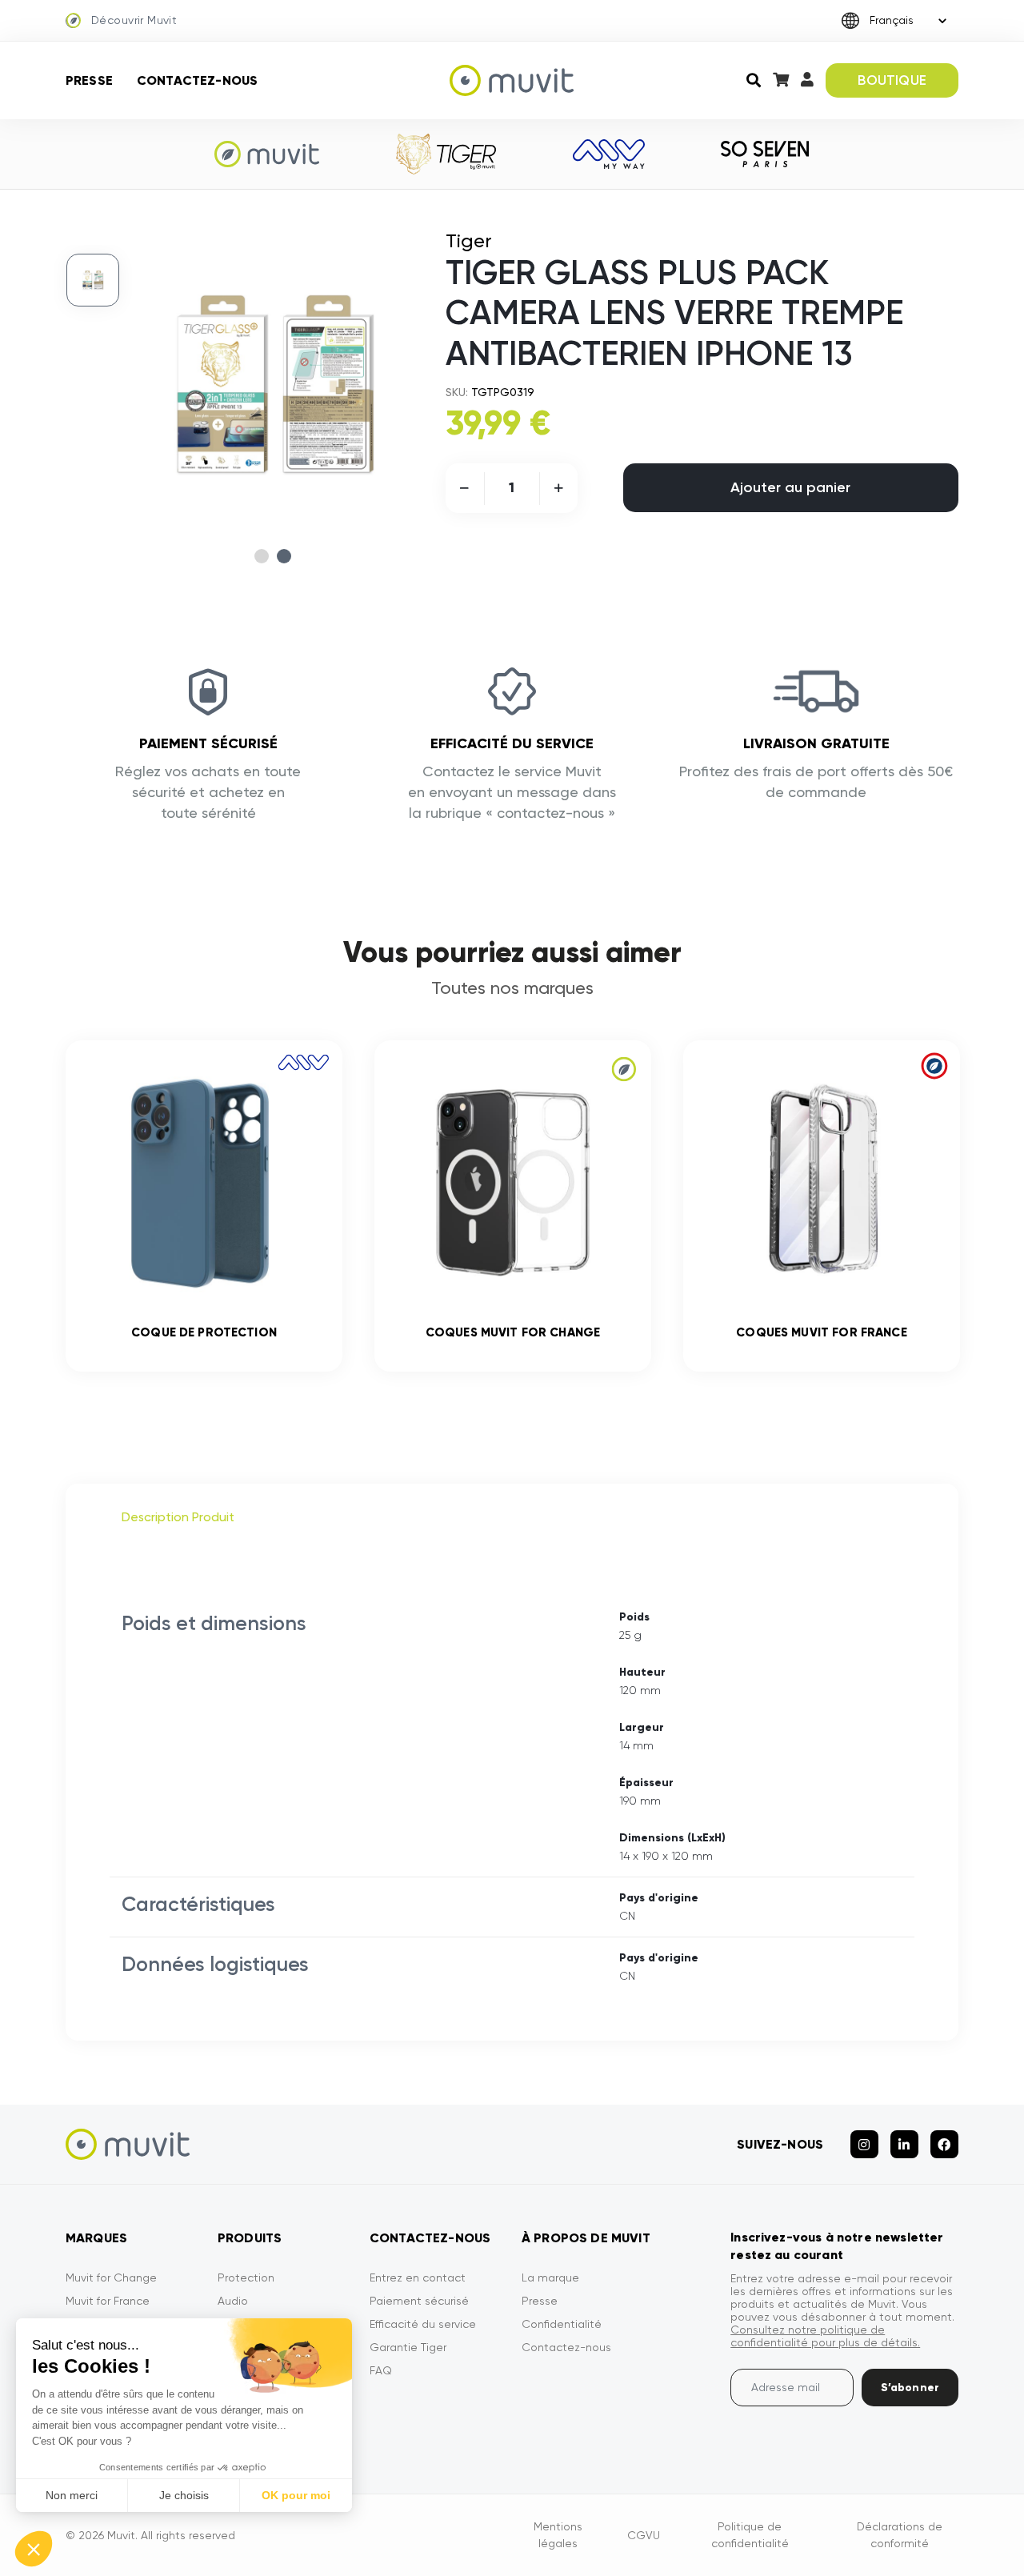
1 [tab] (262, 556)
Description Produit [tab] (178, 1517)
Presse (89, 80)
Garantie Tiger (408, 2347)
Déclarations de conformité (900, 2535)
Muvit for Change (111, 2278)
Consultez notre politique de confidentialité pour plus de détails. (825, 2336)
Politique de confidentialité (750, 2535)
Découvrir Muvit (134, 20)
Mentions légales (558, 2535)
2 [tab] (284, 556)
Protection (246, 2278)
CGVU (644, 2535)
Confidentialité (562, 2324)
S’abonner (910, 2388)
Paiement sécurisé (419, 2301)
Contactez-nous (197, 80)
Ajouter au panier (790, 487)
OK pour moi (296, 2495)
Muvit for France (108, 2301)
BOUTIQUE (892, 80)
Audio (233, 2301)
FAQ (381, 2370)
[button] (34, 2549)
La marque (550, 2278)
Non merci (72, 2495)
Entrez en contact (418, 2278)
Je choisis (184, 2495)
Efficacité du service (423, 2324)
